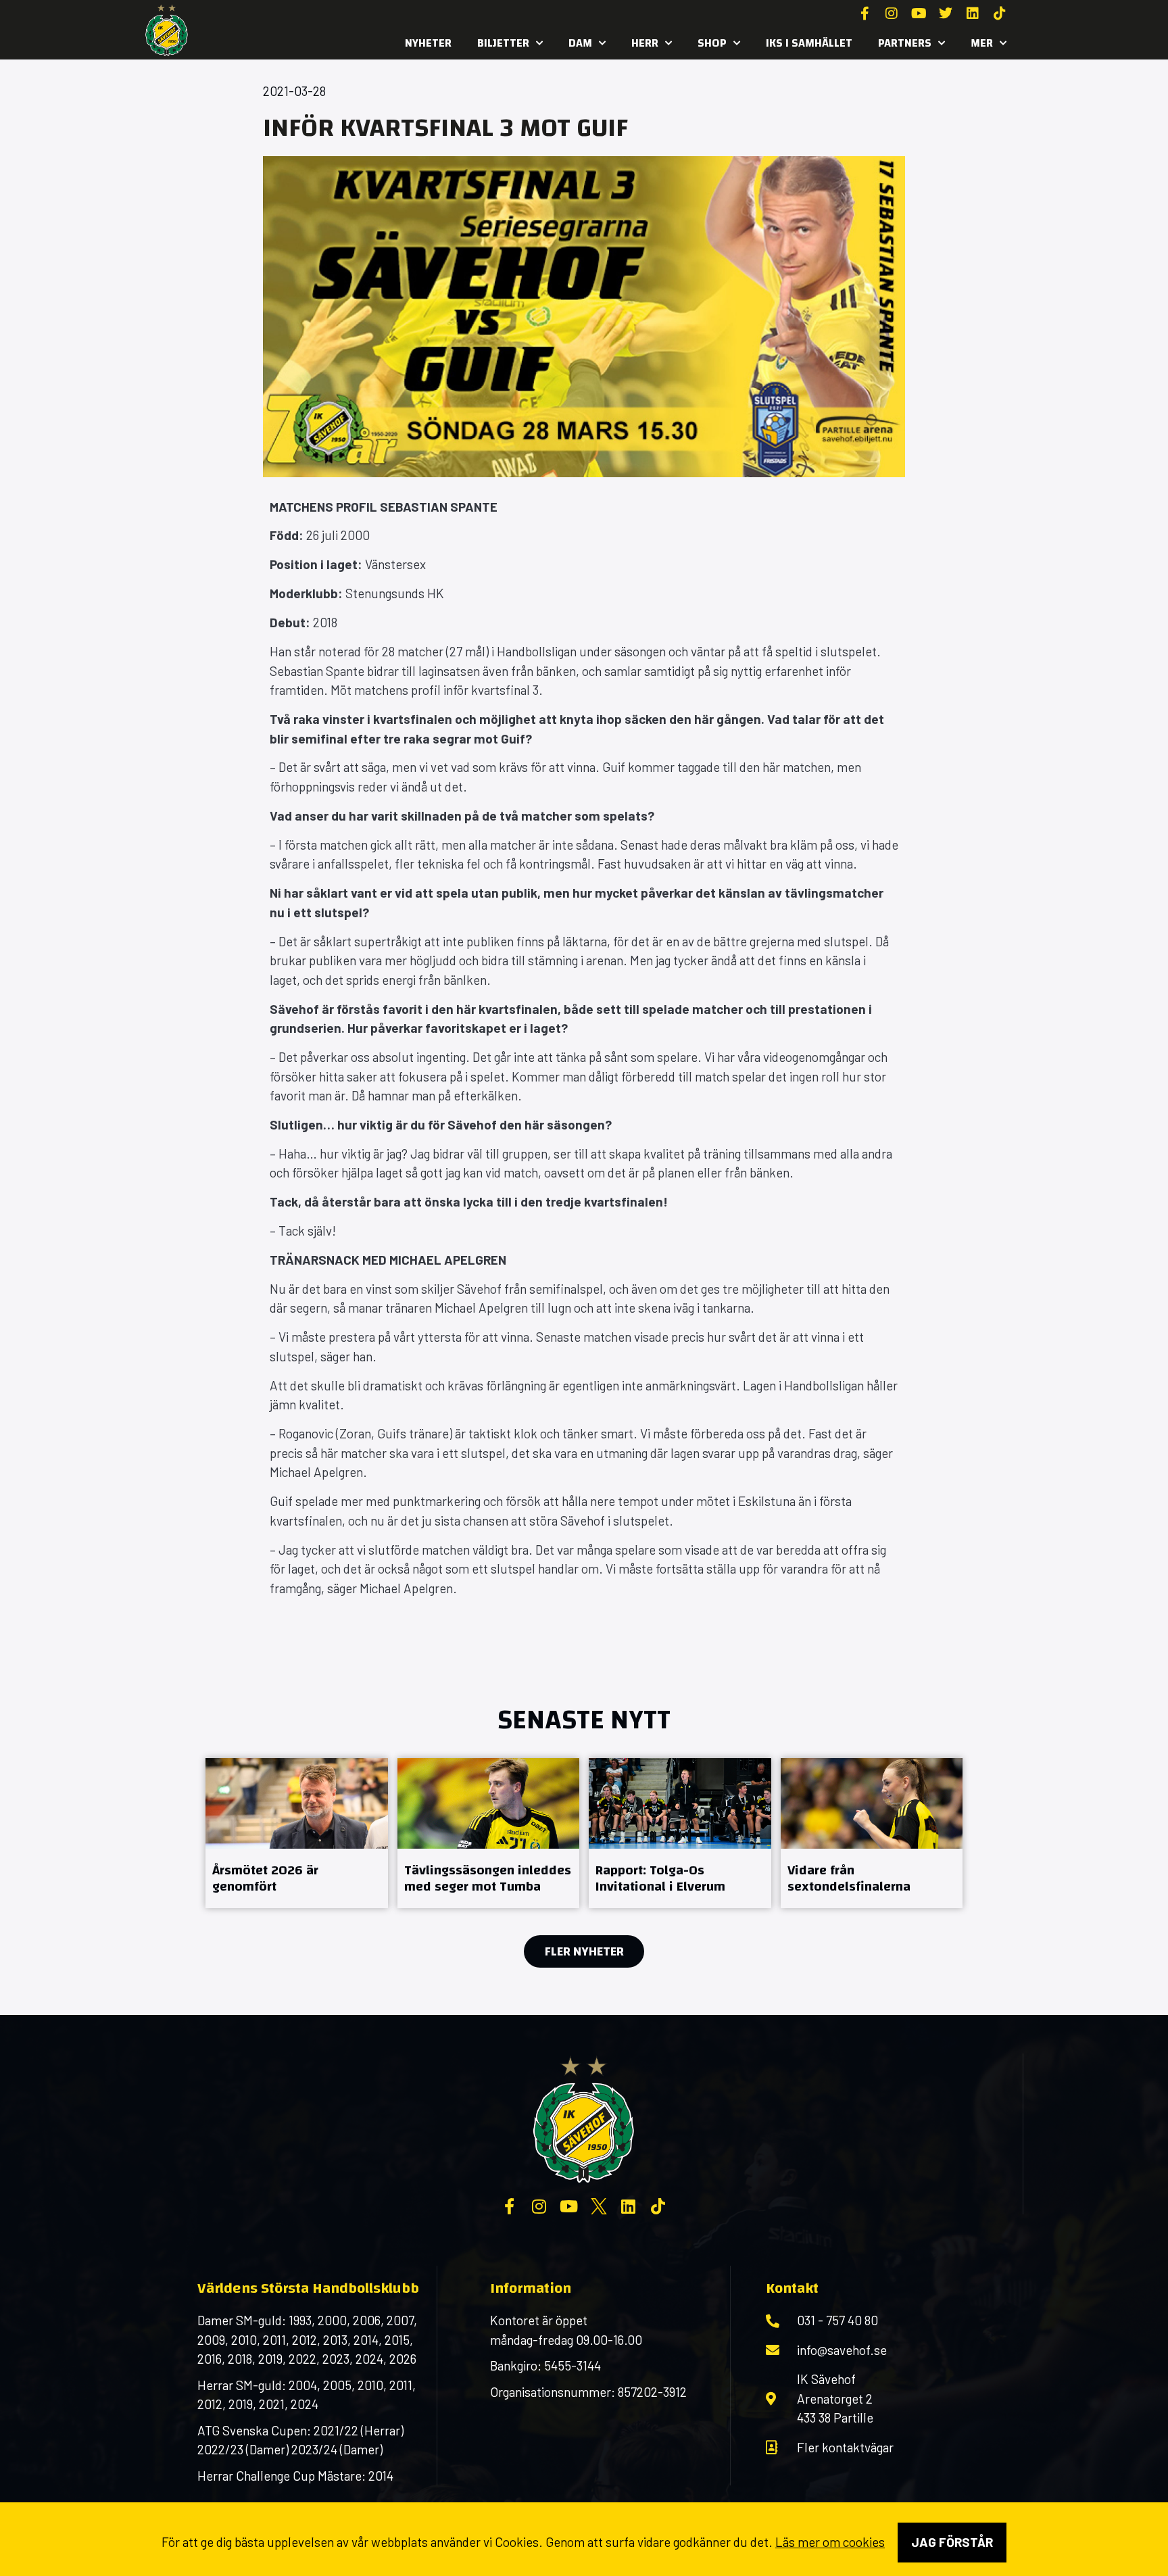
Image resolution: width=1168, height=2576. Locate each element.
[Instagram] (892, 14)
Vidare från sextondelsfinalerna (849, 1878)
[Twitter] (946, 14)
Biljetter (503, 43)
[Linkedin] (973, 14)
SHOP (712, 43)
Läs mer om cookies (830, 2542)
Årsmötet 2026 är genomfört (265, 1878)
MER (982, 43)
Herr (645, 43)
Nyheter (428, 43)
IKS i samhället (809, 43)
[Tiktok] (1000, 14)
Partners (905, 43)
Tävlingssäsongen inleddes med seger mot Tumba (488, 1878)
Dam (580, 43)
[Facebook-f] (865, 14)
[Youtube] (919, 14)
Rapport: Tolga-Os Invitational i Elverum (660, 1878)
